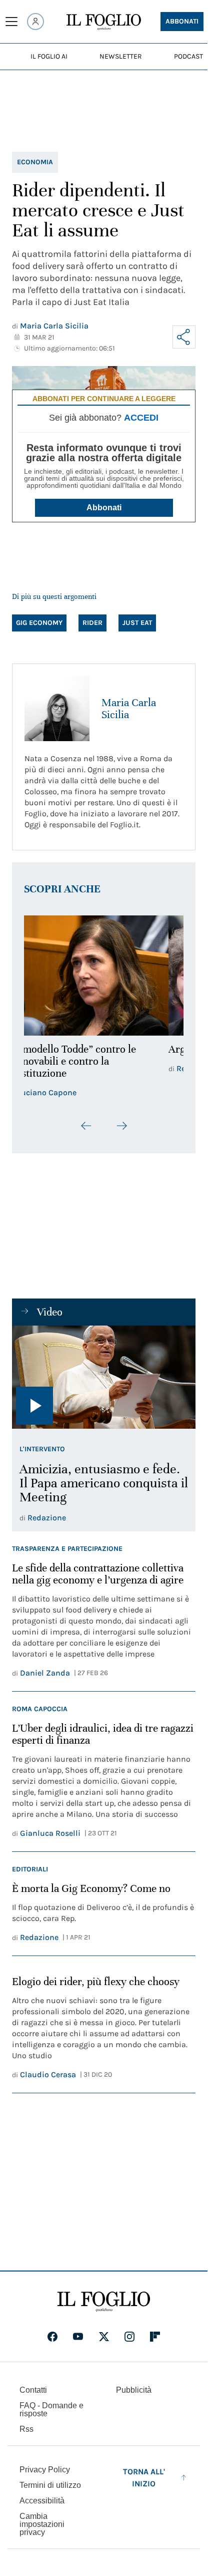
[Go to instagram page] (129, 2337)
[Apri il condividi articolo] (184, 337)
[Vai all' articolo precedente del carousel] (86, 1126)
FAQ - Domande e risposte (51, 2409)
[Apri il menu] (11, 22)
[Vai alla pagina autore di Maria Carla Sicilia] (57, 709)
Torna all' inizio (144, 2478)
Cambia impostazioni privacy (42, 2524)
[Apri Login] (35, 22)
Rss (26, 2429)
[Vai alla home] (104, 22)
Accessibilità (42, 2501)
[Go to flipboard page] (155, 2337)
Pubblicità (134, 2390)
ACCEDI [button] (141, 418)
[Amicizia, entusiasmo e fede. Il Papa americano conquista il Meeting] (104, 1377)
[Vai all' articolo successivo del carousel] (121, 1126)
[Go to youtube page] (78, 2337)
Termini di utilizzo (50, 2485)
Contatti (33, 2390)
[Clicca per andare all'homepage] (104, 2302)
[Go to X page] (104, 2337)
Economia (35, 162)
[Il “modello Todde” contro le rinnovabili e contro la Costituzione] (104, 975)
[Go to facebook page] (52, 2337)
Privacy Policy (45, 2470)
